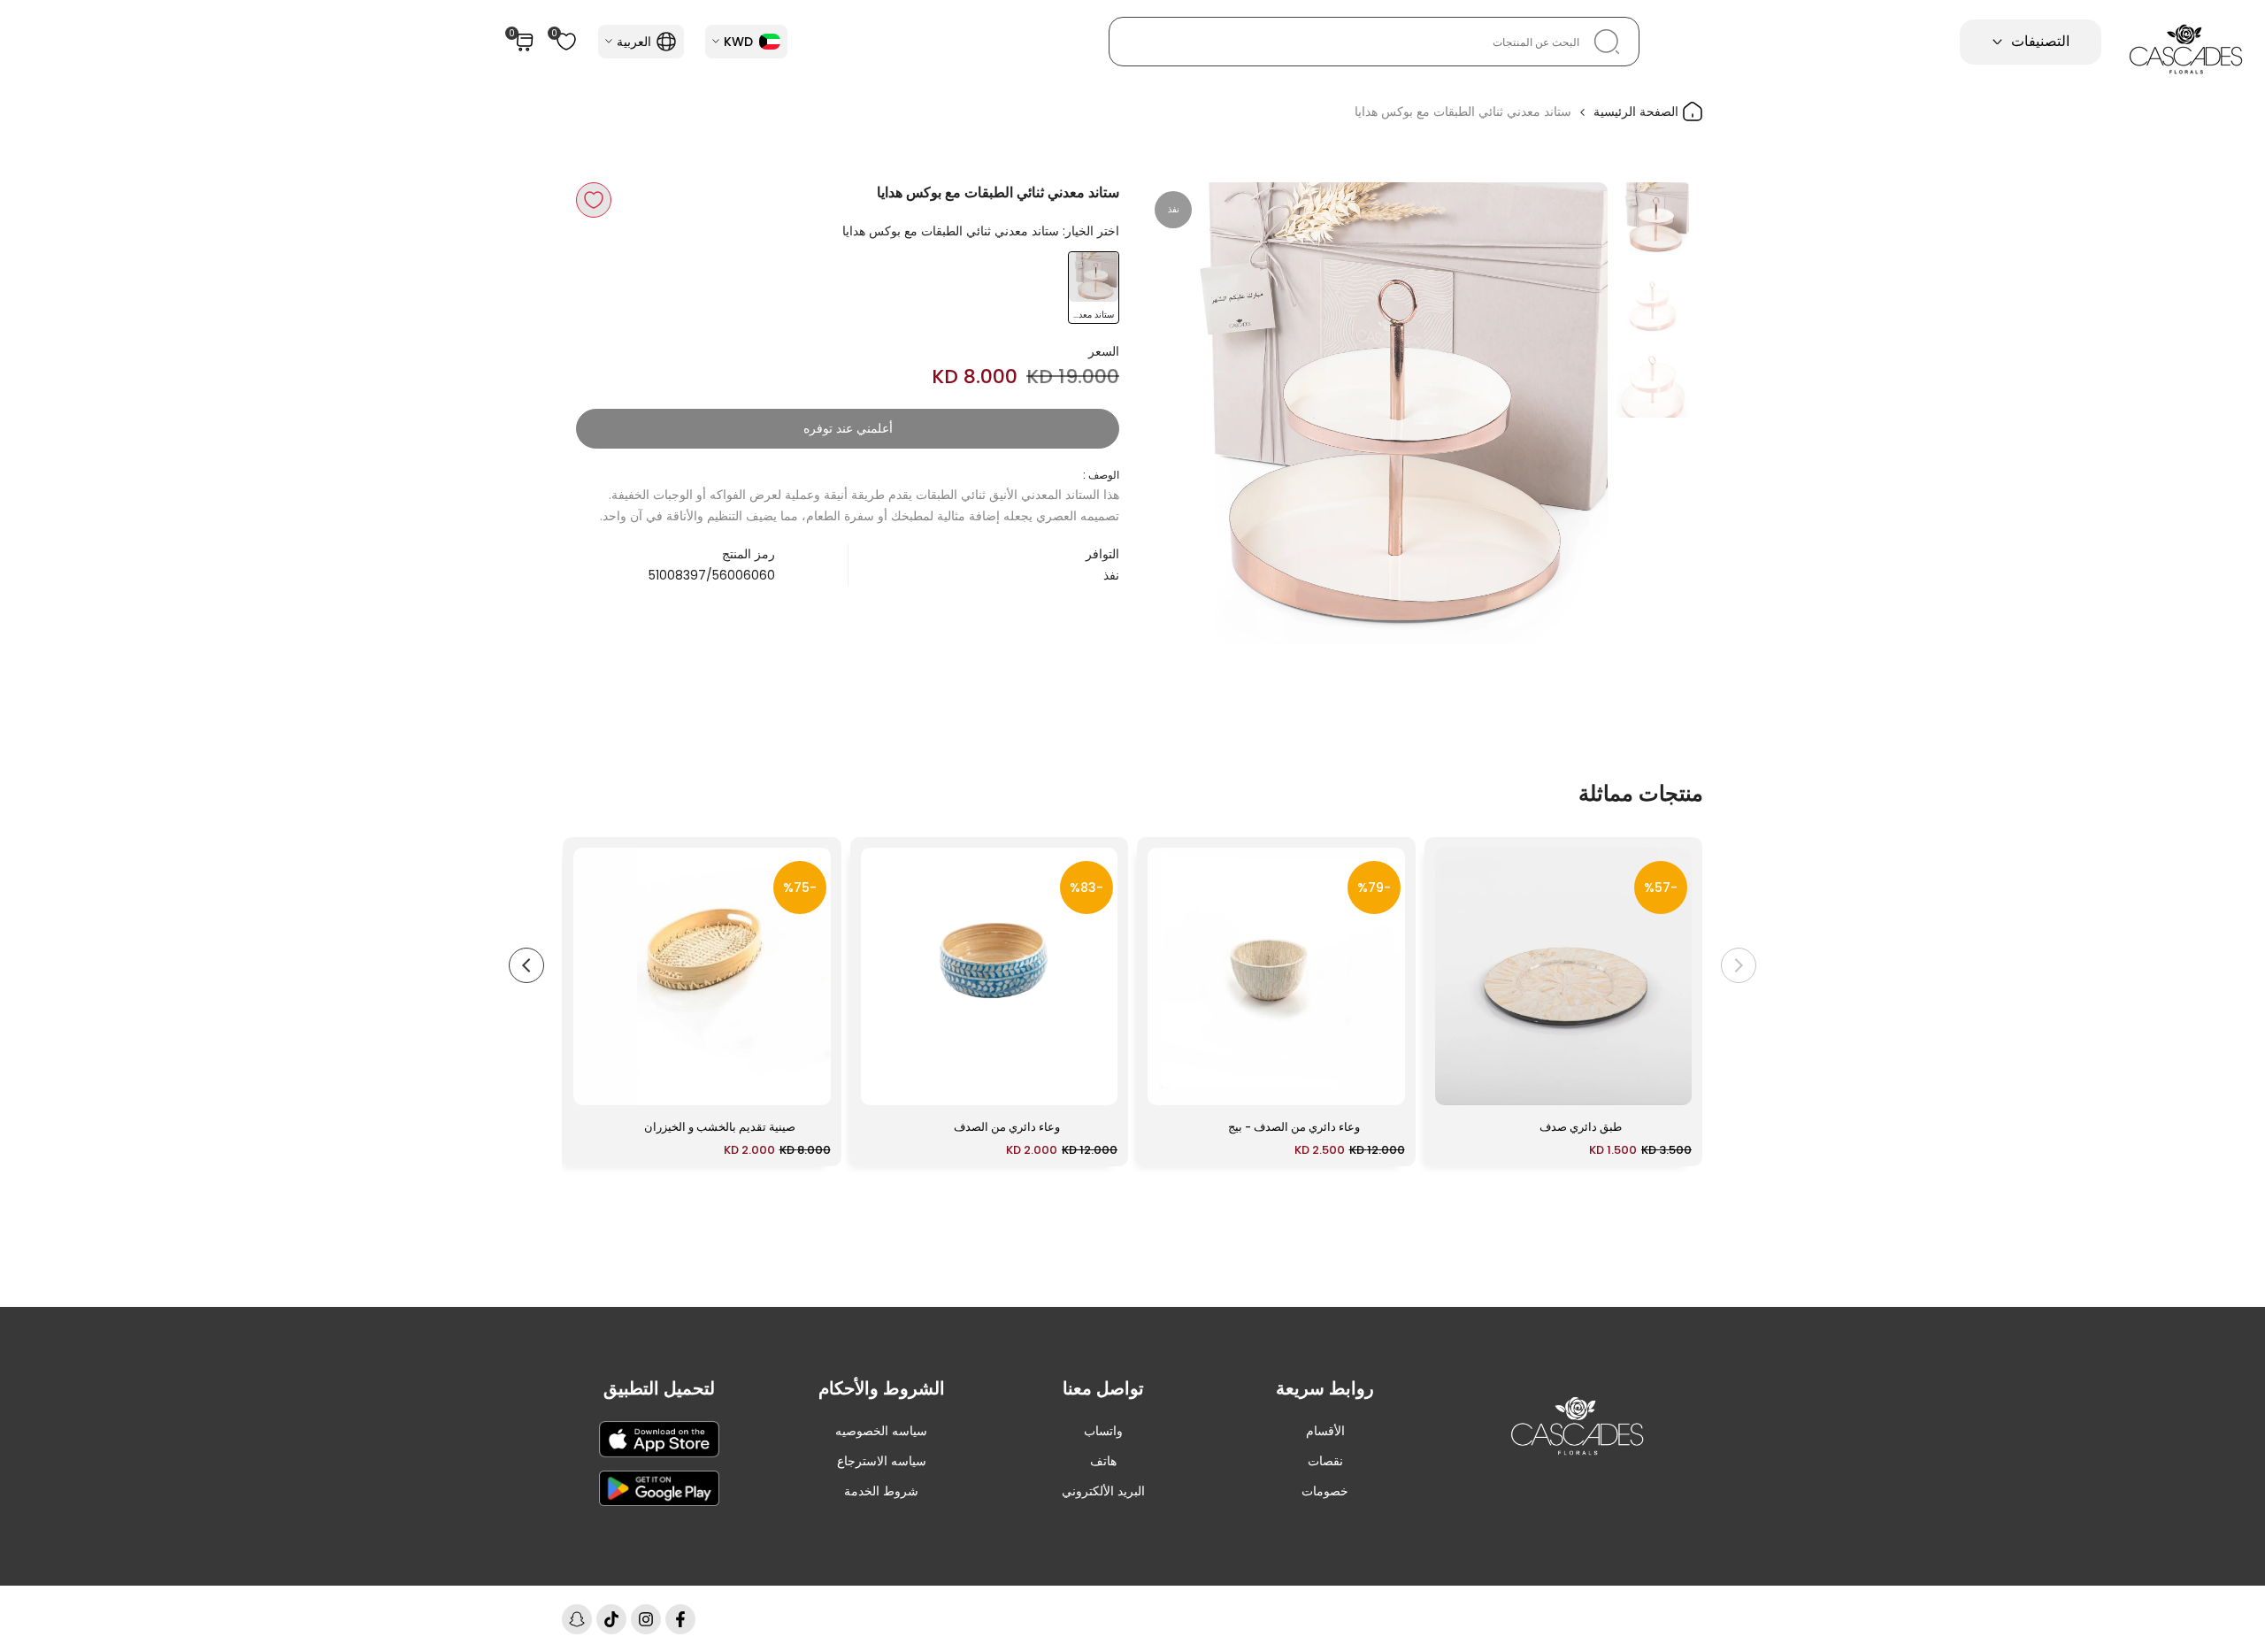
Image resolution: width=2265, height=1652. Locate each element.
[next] (1181, 413)
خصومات (1325, 1491)
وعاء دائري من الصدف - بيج (1294, 1127)
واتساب (1103, 1431)
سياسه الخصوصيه (881, 1431)
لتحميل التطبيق (659, 1388)
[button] (594, 200)
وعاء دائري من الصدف (1007, 1127)
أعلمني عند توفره (848, 428)
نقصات (1325, 1461)
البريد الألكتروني (1103, 1491)
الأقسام (1325, 1431)
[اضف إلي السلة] (1459, 1083)
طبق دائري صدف (1581, 1127)
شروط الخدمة (881, 1491)
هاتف (1103, 1461)
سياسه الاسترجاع (882, 1461)
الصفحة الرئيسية (1638, 111)
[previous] (1572, 413)
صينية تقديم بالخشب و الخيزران (720, 1127)
